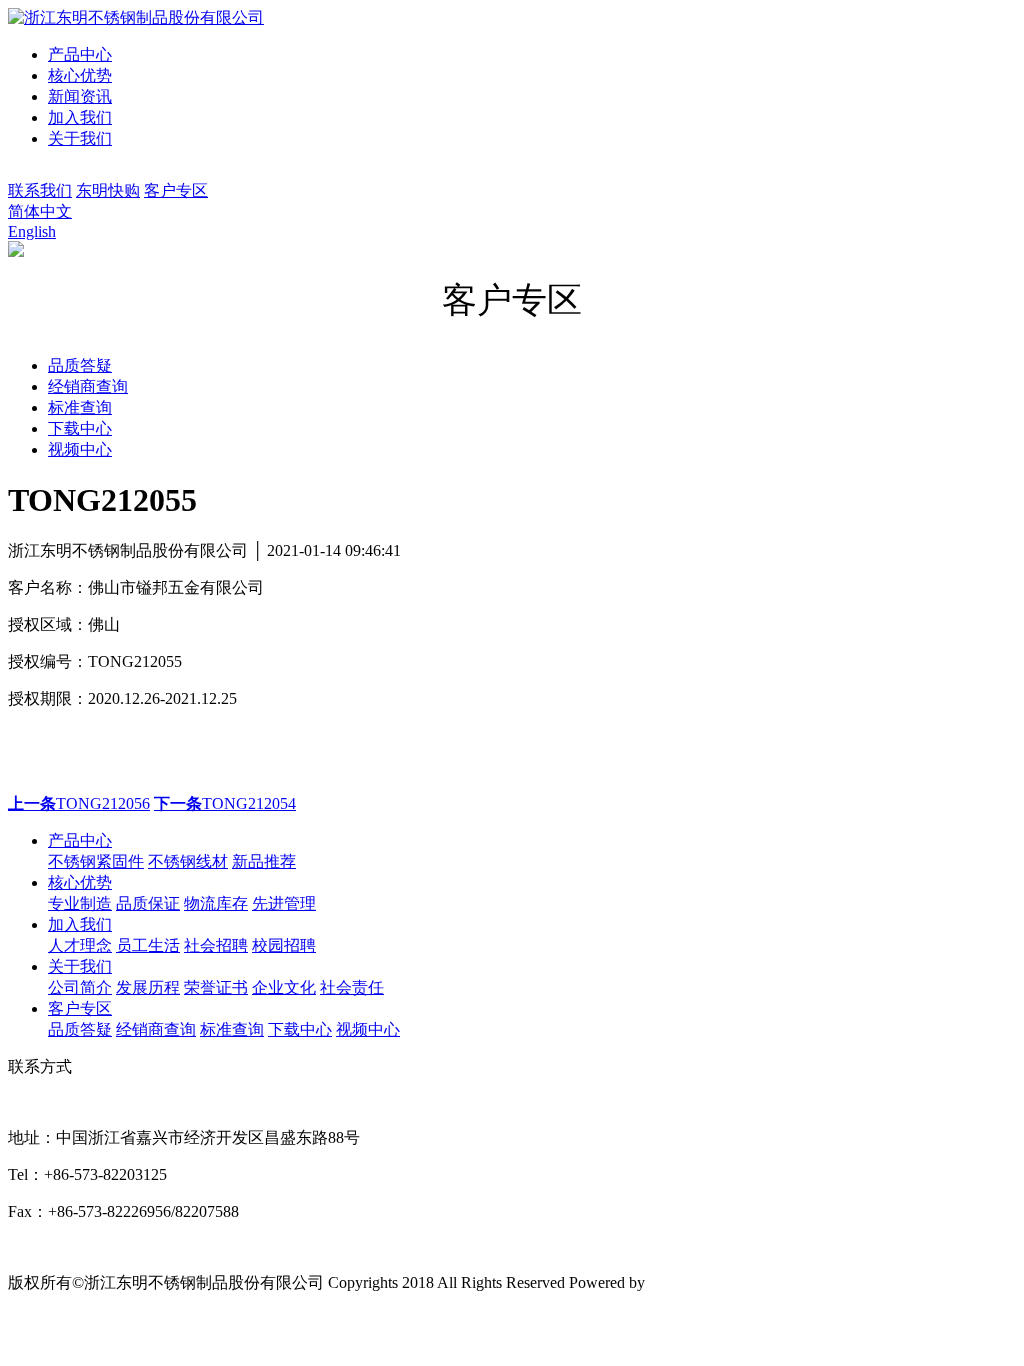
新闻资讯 (80, 96)
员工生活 (148, 945)
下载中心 (300, 1029)
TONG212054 (225, 803)
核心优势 (80, 75)
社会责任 (352, 987)
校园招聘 (284, 945)
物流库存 (216, 903)
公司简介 (80, 987)
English (32, 231)
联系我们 (40, 190)
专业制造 (80, 903)
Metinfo (674, 1282)
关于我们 (80, 138)
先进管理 (284, 903)
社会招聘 (216, 945)
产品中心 (80, 54)
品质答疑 (80, 1029)
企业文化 (284, 987)
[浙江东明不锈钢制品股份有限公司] (136, 17)
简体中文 (40, 211)
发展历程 (148, 987)
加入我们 (80, 117)
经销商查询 (156, 1029)
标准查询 (232, 1029)
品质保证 (148, 903)
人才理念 (80, 945)
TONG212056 (79, 803)
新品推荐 (264, 861)
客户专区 (176, 190)
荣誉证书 (216, 987)
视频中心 (368, 1029)
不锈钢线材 (188, 861)
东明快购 (108, 190)
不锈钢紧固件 (96, 861)
